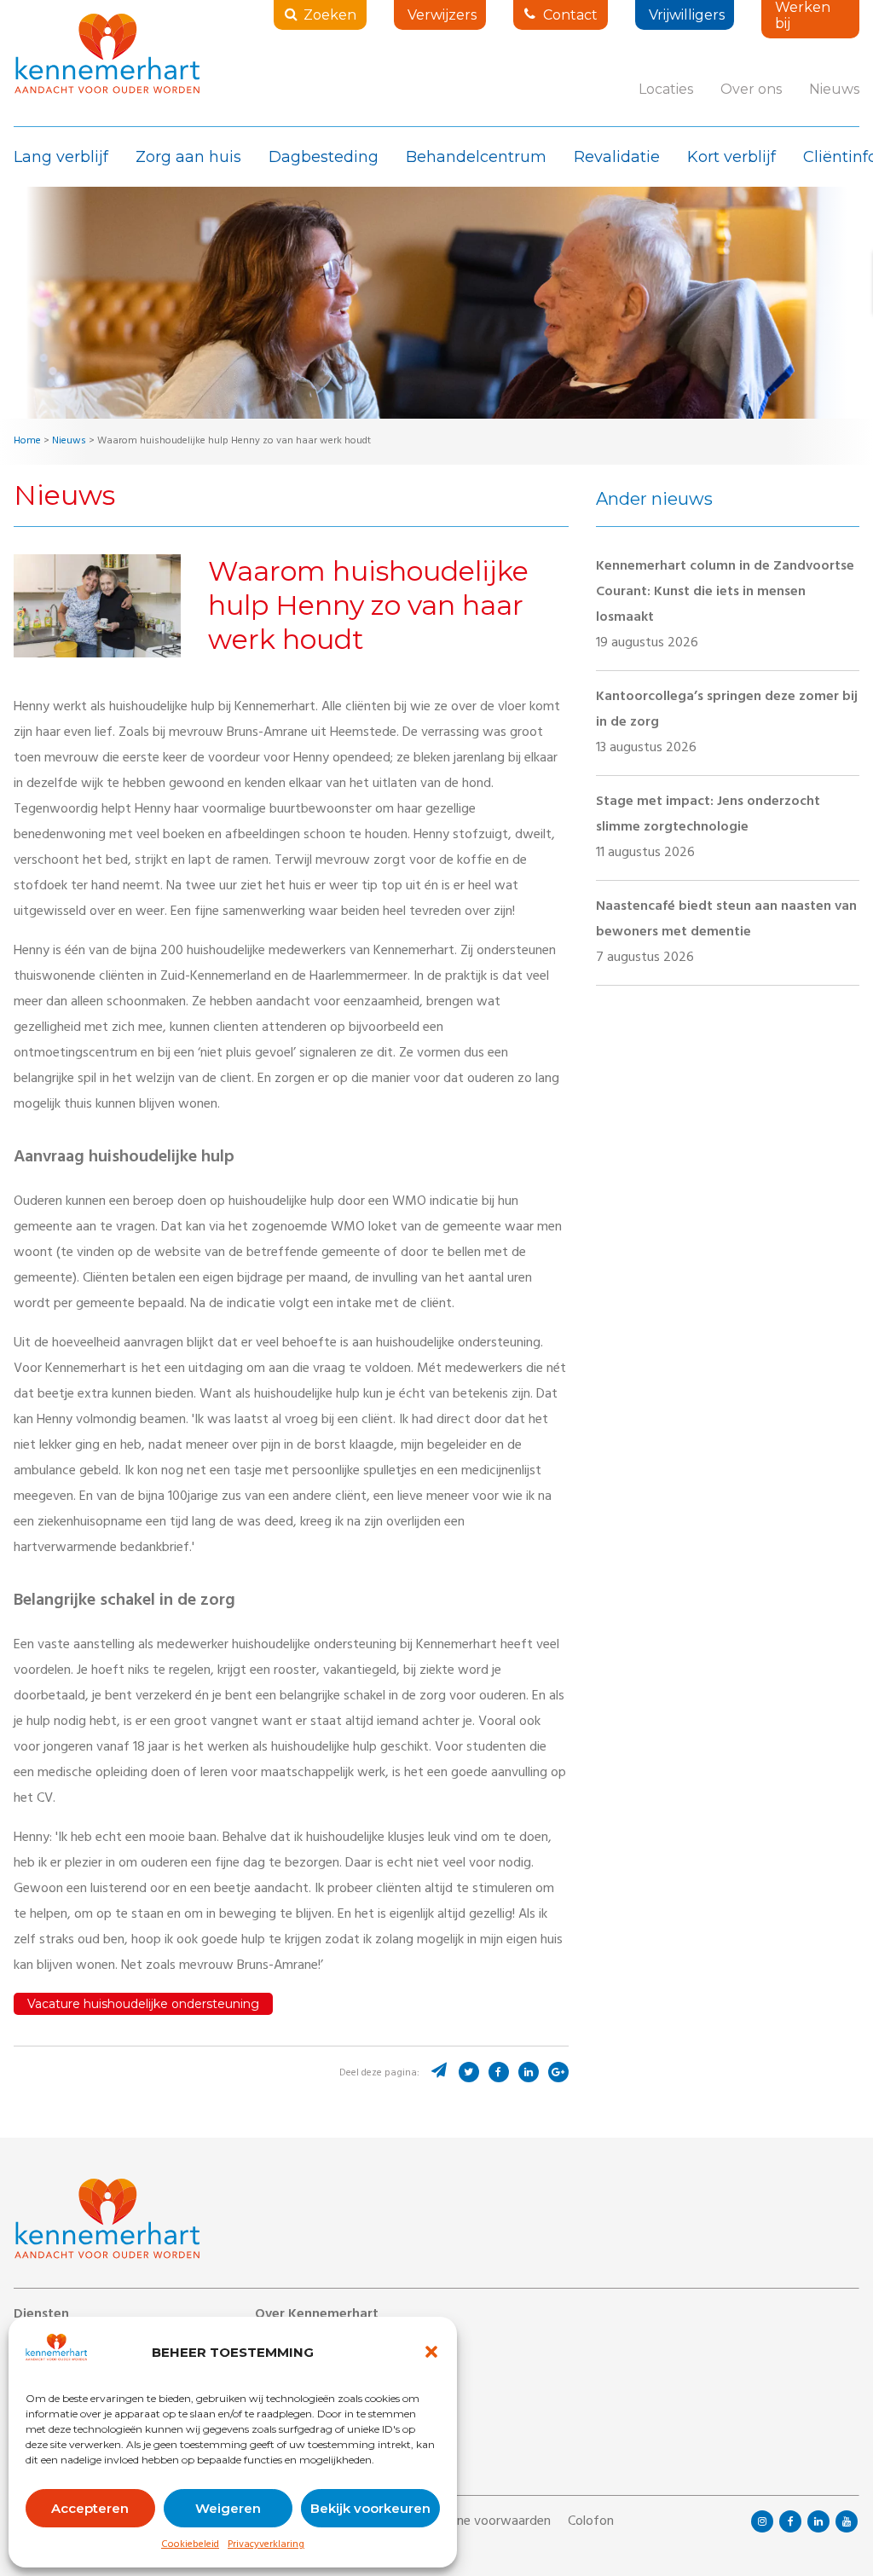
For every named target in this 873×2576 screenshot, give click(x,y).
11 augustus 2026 (708, 828)
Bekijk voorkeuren (370, 2508)
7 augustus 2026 (726, 933)
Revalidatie (617, 157)
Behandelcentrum (476, 157)
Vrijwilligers (687, 15)
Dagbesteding (324, 157)
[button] (431, 2352)
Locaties (666, 89)
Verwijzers (442, 15)
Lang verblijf (61, 157)
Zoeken (330, 15)
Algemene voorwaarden (482, 2522)
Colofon (591, 2522)
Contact (570, 15)
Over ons (751, 89)
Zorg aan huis (188, 157)
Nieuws (834, 89)
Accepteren (90, 2508)
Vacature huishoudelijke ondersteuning (143, 2004)
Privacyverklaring (266, 2545)
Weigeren (228, 2508)
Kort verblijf (731, 157)
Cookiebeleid (190, 2545)
